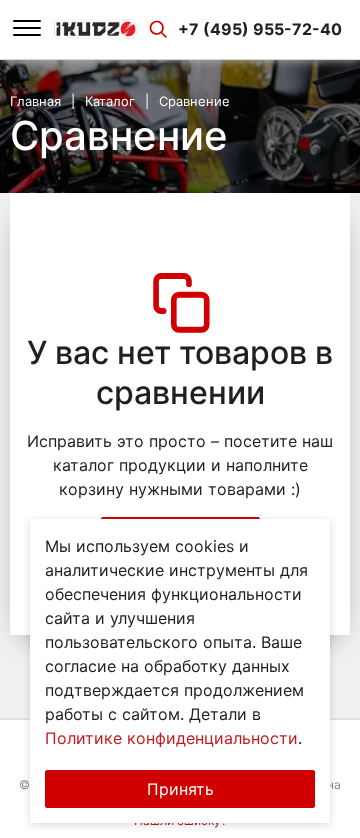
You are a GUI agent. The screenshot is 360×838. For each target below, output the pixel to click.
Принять (180, 789)
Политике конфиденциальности (171, 738)
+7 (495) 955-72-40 (260, 29)
